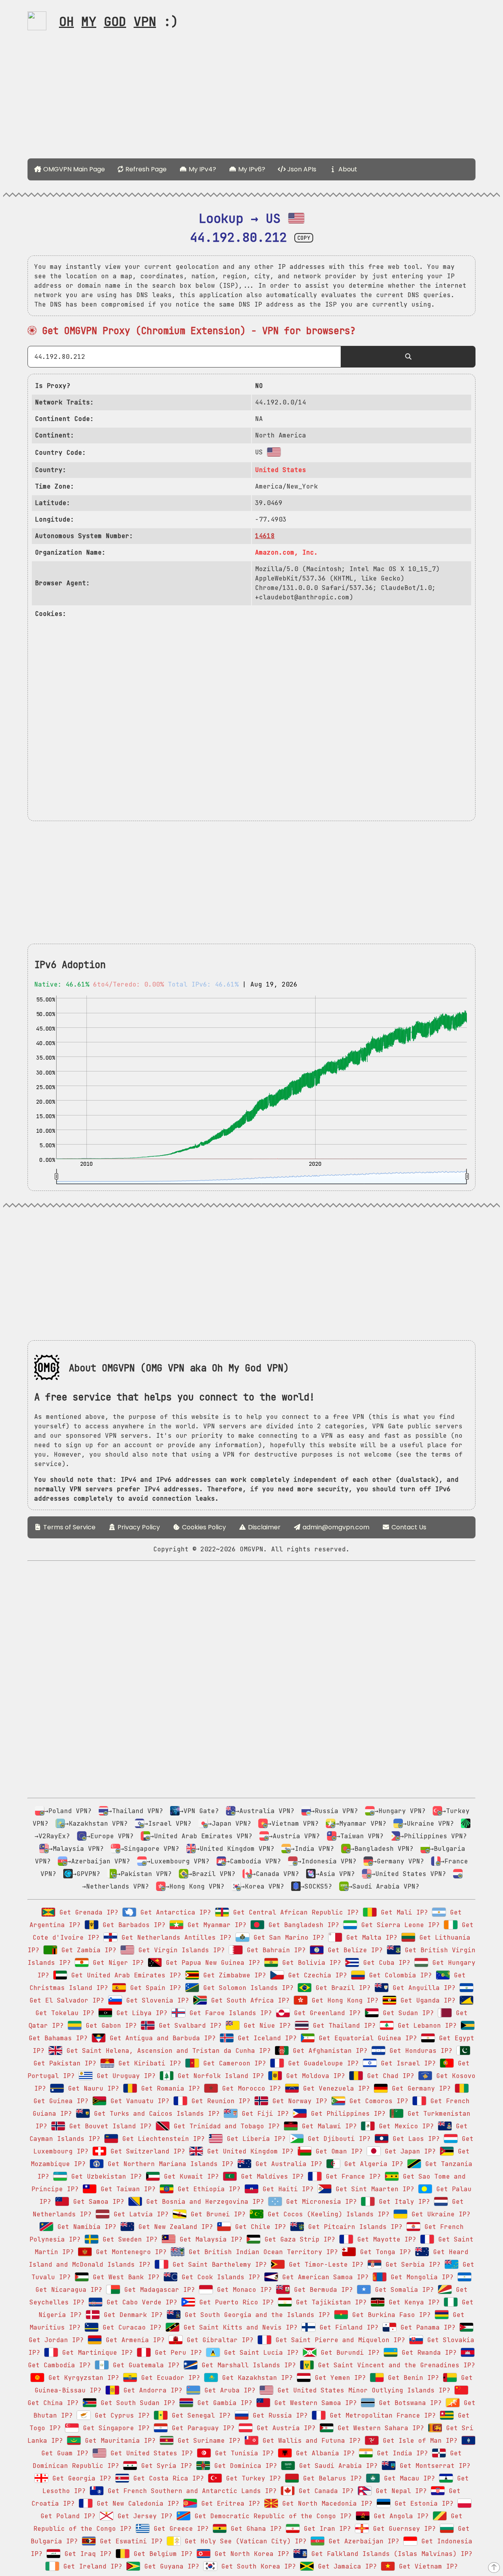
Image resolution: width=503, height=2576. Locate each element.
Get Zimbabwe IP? (233, 1975)
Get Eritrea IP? (229, 2503)
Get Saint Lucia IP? (259, 2353)
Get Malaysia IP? (209, 2239)
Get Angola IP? (399, 2516)
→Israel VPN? (168, 1824)
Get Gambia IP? (223, 2403)
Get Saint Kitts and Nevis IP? (239, 2327)
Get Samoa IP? (97, 2202)
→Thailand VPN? (136, 1811)
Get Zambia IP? (87, 1950)
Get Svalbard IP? (188, 2026)
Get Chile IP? (259, 2227)
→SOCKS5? (316, 1886)
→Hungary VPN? (400, 1811)
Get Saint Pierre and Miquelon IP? (338, 2340)
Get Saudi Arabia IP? (336, 2466)
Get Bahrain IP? (274, 1950)
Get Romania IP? (169, 2088)
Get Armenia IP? (133, 2340)
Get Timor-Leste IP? (324, 2265)
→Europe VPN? (110, 1836)
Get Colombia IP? (398, 1975)
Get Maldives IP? (270, 2176)
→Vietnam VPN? (293, 1824)
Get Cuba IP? (385, 1963)
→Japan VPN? (229, 1824)
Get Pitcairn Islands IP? (353, 2227)
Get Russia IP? (278, 2415)
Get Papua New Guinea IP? (211, 1963)
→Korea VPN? (263, 1886)
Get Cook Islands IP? (219, 2277)
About (347, 169)
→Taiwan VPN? (360, 1836)
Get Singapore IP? (114, 2428)
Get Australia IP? (287, 2164)
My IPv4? (202, 169)
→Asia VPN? (335, 1874)
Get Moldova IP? (314, 2076)
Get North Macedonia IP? (325, 2503)
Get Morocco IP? (250, 2088)
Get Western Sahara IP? (379, 2428)
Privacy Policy (138, 1527)
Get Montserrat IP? (433, 2466)
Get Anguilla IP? (422, 1988)
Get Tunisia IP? (242, 2453)
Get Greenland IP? (325, 2013)
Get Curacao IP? (130, 2327)
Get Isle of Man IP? (418, 2441)
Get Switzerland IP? (146, 2151)
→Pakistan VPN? (144, 1874)
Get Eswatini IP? (129, 2541)
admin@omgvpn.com (336, 1527)
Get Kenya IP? (412, 2302)
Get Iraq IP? (86, 2554)
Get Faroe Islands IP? (229, 2013)
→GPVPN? (86, 1874)
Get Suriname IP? (207, 2441)
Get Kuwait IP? (189, 2176)
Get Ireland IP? (91, 2566)
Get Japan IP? (408, 2151)
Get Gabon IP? (109, 2026)
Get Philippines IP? (346, 2114)
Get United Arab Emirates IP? (124, 1975)
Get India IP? (400, 2453)
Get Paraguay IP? (201, 2428)
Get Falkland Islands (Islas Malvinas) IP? (390, 2554)
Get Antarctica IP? (174, 1912)
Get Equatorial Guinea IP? (366, 2038)
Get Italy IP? (402, 2202)
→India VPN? (312, 1849)
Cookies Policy (203, 1527)
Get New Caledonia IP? (136, 2503)
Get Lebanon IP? (425, 2026)
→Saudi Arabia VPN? (384, 1886)
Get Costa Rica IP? (167, 2478)
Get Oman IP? (337, 2151)
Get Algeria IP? (372, 2164)
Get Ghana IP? (254, 2529)
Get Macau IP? (408, 2478)
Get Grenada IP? (87, 1912)
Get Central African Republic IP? (294, 1912)
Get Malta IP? (370, 1938)
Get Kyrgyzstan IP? (82, 2378)
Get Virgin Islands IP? (180, 1950)
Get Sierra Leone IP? (398, 1925)
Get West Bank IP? (124, 2277)
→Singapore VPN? (150, 1849)
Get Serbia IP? (411, 2265)
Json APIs (301, 169)
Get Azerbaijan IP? (362, 2541)
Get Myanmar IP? (215, 1925)
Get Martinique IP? (95, 2353)
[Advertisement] (251, 97)
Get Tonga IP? (384, 2252)
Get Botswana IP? (408, 2403)
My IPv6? (251, 169)
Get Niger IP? (116, 1963)
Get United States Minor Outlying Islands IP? (362, 2390)
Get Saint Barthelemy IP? (218, 2265)
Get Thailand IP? (342, 2026)
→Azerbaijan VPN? (99, 1861)
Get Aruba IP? (228, 2390)
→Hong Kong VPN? (195, 1886)
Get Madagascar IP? (158, 2290)
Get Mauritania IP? (118, 2441)
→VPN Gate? (199, 1811)
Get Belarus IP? (330, 2478)
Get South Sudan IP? (136, 2403)
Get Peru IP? (176, 2353)
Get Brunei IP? (216, 2214)
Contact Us (408, 1527)
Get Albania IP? (323, 2453)
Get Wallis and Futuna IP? (310, 2441)
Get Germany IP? (419, 2088)
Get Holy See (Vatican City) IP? (244, 2541)
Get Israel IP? (406, 2063)
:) (119, 21)
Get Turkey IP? (251, 2478)
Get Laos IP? (414, 2139)
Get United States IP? (150, 2453)
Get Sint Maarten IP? (373, 2189)
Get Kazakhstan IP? (255, 2378)
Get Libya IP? (140, 2013)
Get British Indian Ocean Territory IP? (261, 2252)
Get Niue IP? (265, 2026)
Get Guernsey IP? (402, 2529)
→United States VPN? (409, 1874)
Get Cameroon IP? (233, 2063)
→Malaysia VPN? (76, 1849)
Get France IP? (351, 2176)
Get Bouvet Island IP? (108, 2126)
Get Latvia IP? (139, 2214)
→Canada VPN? (275, 1874)
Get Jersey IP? (143, 2516)
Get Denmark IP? (131, 2315)
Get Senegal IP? (199, 2415)
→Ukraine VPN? (428, 1824)
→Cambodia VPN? (253, 1861)
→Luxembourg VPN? (178, 1861)
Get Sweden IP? (128, 2239)
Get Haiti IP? (286, 2189)
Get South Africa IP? (248, 2000)
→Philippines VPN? (433, 1836)
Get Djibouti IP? (337, 2139)
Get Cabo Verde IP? (140, 2302)
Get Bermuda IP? (321, 2290)
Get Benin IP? (411, 2378)
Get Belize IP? (353, 1950)
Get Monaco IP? (242, 2290)
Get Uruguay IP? (124, 2076)
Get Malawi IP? (327, 2126)
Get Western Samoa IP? (314, 2403)
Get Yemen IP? (338, 2378)
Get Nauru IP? (92, 2088)
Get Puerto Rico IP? (235, 2302)
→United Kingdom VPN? (235, 1849)
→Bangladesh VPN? (382, 1849)
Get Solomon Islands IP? (246, 1988)
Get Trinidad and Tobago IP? (225, 2126)
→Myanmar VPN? (361, 1824)
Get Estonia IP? (422, 2503)
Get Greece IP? (179, 2529)
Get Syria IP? (165, 2466)
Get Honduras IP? (419, 2051)
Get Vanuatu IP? (138, 2101)
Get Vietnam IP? (426, 2566)
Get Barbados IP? (132, 1925)
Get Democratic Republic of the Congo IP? (271, 2516)
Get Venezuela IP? (334, 2088)
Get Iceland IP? (265, 2038)
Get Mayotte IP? (385, 2239)
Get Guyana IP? (170, 2566)
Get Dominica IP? (244, 2466)
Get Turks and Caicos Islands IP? (155, 2114)
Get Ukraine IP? (439, 2214)
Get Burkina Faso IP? (389, 2315)
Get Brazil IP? (341, 1988)
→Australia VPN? (265, 1811)
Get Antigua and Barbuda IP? (161, 2038)
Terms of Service (69, 1527)
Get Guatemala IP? (144, 2365)
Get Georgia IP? (80, 2478)
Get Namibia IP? (85, 2227)
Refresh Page (145, 169)
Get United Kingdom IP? (248, 2151)
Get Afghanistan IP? (328, 2051)
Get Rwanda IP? (427, 2353)
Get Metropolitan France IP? (381, 2415)
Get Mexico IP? (404, 2126)
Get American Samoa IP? (323, 2277)
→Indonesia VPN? (327, 1861)
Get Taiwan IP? (126, 2189)
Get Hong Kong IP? (343, 2000)
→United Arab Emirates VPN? (201, 1836)
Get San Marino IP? (287, 1938)
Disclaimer (263, 1527)
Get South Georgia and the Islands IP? (255, 2315)
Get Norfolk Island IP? (219, 2076)
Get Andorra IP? (151, 2390)
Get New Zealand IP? (174, 2227)
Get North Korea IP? (250, 2554)
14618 (265, 536)
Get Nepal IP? (399, 2491)
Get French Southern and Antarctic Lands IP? (190, 2491)
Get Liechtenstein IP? (162, 2139)
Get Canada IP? (324, 2491)
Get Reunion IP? (219, 2101)
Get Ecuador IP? (169, 2378)
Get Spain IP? (154, 1988)
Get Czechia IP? (316, 1975)
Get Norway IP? (298, 2101)
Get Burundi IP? (348, 2353)
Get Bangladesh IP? (302, 1925)
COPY (304, 238)
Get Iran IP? (325, 2529)
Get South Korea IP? (257, 2566)
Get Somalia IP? (402, 2290)
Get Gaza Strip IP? (298, 2239)
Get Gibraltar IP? (218, 2340)
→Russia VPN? (334, 1811)
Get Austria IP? (284, 2428)
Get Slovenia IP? (156, 2000)
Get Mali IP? (402, 1912)
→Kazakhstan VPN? (96, 1824)
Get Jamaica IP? (345, 2566)
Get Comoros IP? (377, 2101)
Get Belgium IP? (161, 2554)
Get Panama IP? (426, 2327)
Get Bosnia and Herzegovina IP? (203, 2202)
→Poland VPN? (68, 1811)
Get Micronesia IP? (319, 2202)
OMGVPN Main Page (73, 169)
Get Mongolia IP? (420, 2277)
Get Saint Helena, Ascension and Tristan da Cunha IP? (167, 2051)
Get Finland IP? (347, 2327)
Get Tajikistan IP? (329, 2302)
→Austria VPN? (294, 1836)
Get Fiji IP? (263, 2114)
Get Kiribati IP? (148, 2063)
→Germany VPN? (398, 1861)
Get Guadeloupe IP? (321, 2063)
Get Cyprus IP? (120, 2415)
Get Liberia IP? (254, 2139)
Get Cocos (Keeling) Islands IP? (327, 2214)
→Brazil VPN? (212, 1874)
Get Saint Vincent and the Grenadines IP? (395, 2365)
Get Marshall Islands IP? (247, 2365)
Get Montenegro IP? (129, 2252)
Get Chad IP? (389, 2076)
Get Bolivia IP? (310, 1963)
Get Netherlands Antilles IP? (174, 1938)
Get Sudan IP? (406, 2013)
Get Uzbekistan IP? (105, 2176)
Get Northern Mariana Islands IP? (169, 2164)
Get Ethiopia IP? (207, 2189)
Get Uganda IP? (426, 2000)
